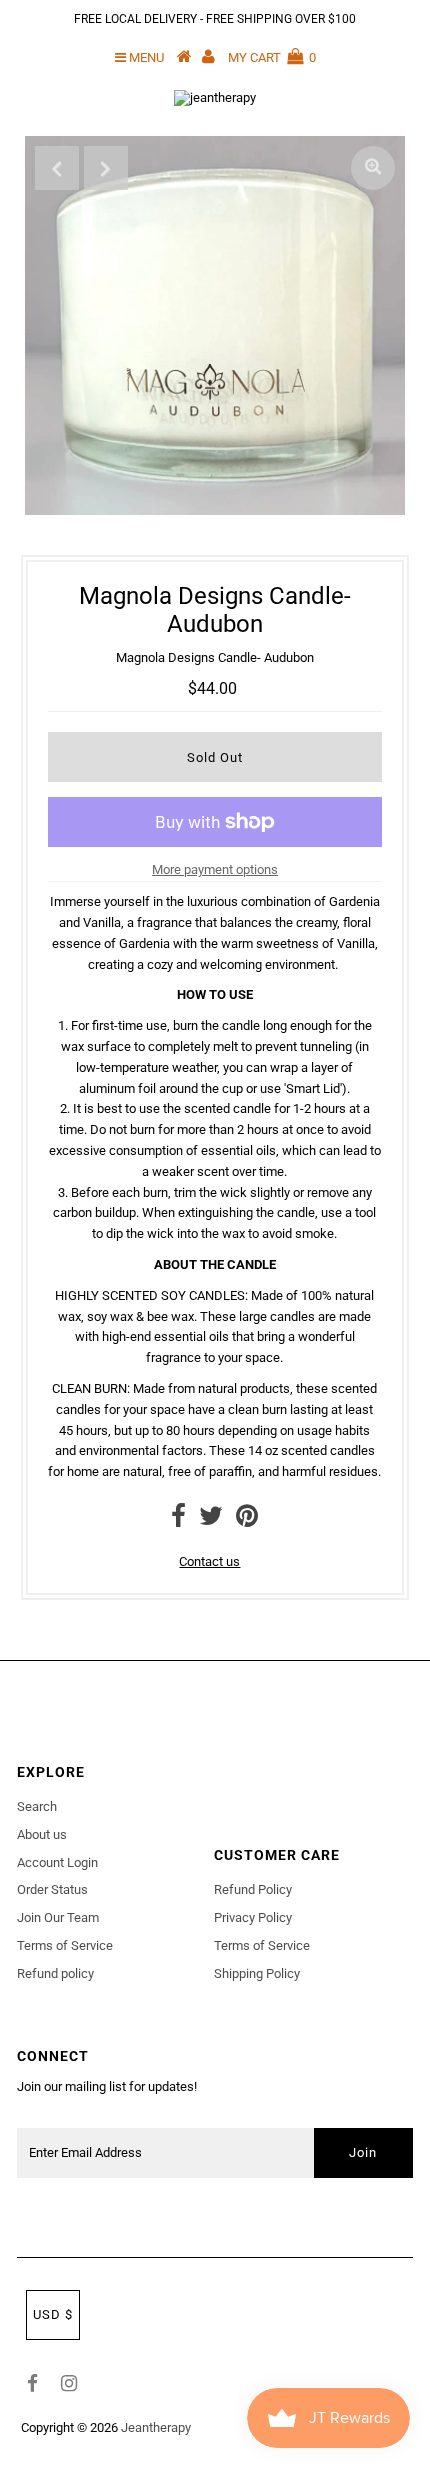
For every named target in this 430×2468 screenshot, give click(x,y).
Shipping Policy (257, 1973)
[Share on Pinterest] (247, 1520)
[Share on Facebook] (178, 1520)
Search (37, 1806)
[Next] (106, 168)
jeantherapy (156, 2427)
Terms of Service (65, 1945)
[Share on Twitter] (211, 1520)
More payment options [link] (215, 869)
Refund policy (55, 1973)
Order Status (52, 1889)
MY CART (272, 57)
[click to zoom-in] (373, 168)
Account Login (57, 1862)
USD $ (53, 2314)
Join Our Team (58, 1917)
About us (42, 1834)
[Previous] (57, 168)
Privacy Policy (253, 1917)
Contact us (209, 1561)
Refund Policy (253, 1889)
